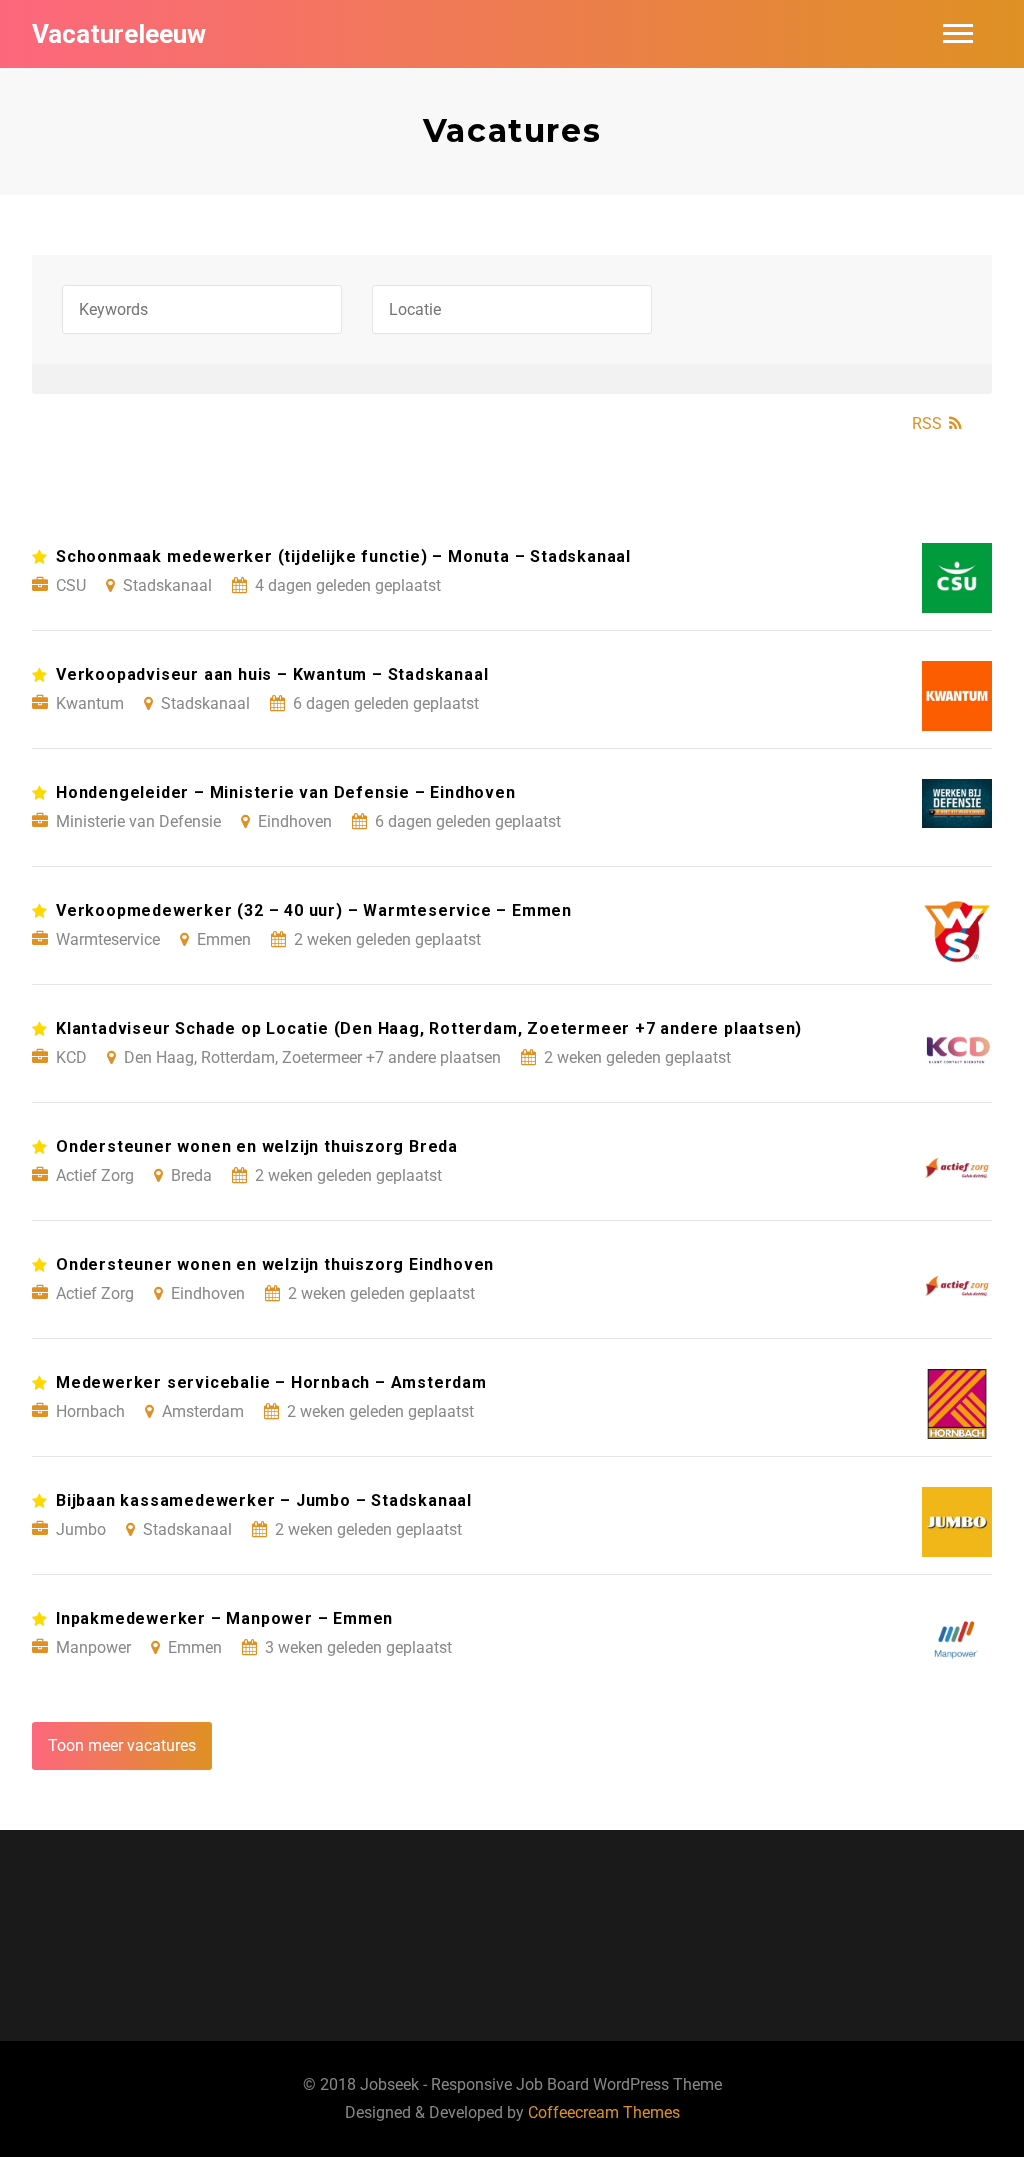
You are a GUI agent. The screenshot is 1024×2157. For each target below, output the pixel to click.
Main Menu (958, 34)
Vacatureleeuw (119, 34)
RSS (927, 423)
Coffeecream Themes (604, 2112)
